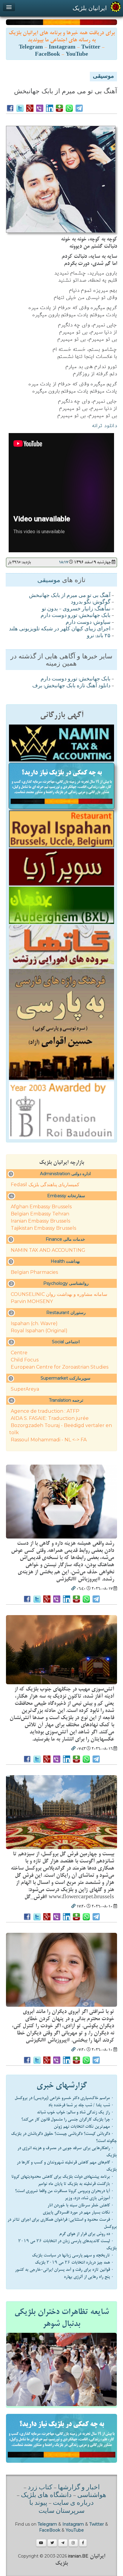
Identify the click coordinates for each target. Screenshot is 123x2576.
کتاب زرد (40, 2488)
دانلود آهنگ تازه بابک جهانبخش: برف (71, 686)
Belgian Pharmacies (34, 1272)
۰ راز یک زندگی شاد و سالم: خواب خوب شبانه (75, 2112)
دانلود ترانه (104, 426)
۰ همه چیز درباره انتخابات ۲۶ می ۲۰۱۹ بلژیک (74, 2262)
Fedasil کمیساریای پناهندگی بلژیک (45, 1185)
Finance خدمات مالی (65, 1239)
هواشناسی (92, 2496)
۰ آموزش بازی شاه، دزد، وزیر (89, 2198)
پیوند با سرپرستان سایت (57, 2507)
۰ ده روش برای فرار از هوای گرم (86, 2234)
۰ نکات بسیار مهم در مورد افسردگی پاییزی (78, 2212)
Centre (19, 1353)
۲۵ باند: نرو (99, 636)
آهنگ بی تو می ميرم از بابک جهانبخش (70, 596)
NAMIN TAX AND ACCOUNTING (48, 1250)
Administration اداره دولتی (65, 1174)
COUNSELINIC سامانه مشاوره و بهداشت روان (59, 1294)
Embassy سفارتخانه (66, 1196)
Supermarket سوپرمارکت (66, 1378)
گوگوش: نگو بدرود (91, 602)
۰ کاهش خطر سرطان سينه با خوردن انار (81, 2205)
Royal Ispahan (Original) (39, 1331)
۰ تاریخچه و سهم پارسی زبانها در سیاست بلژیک (73, 2255)
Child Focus (25, 1360)
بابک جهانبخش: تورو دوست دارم (76, 616)
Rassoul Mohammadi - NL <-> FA (49, 1440)
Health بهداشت (65, 1261)
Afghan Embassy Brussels (41, 1207)
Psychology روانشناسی (66, 1283)
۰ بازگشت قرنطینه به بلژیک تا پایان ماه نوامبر (76, 2184)
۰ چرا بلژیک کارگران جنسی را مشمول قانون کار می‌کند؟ (67, 2119)
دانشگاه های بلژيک (46, 2496)
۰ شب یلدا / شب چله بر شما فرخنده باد (81, 2105)
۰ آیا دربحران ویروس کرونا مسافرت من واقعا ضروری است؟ (64, 2191)
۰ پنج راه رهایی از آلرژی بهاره (89, 2277)
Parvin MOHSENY (32, 1301)
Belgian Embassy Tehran (40, 1214)
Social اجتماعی (66, 1342)
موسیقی (103, 77)
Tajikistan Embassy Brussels (43, 1228)
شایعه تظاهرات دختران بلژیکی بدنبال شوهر (61, 2318)
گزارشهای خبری (62, 2085)
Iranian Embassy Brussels (40, 1221)
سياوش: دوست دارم (88, 623)
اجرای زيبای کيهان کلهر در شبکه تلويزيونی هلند (60, 629)
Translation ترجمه (66, 1400)
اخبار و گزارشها (79, 2488)
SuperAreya (25, 1389)
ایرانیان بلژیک (90, 8)
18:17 (63, 562)
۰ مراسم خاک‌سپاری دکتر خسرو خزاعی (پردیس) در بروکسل (64, 2098)
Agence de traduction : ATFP (45, 1411)
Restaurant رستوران (66, 1313)
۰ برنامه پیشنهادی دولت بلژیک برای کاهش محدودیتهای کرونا (63, 2177)
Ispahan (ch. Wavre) (34, 1323)
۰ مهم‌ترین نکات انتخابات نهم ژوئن (84, 2127)
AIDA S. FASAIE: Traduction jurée (50, 1418)
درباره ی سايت (73, 2503)
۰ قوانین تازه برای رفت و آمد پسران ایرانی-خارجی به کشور (64, 2270)
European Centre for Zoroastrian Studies (60, 1367)
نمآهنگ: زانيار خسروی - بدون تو (76, 609)
